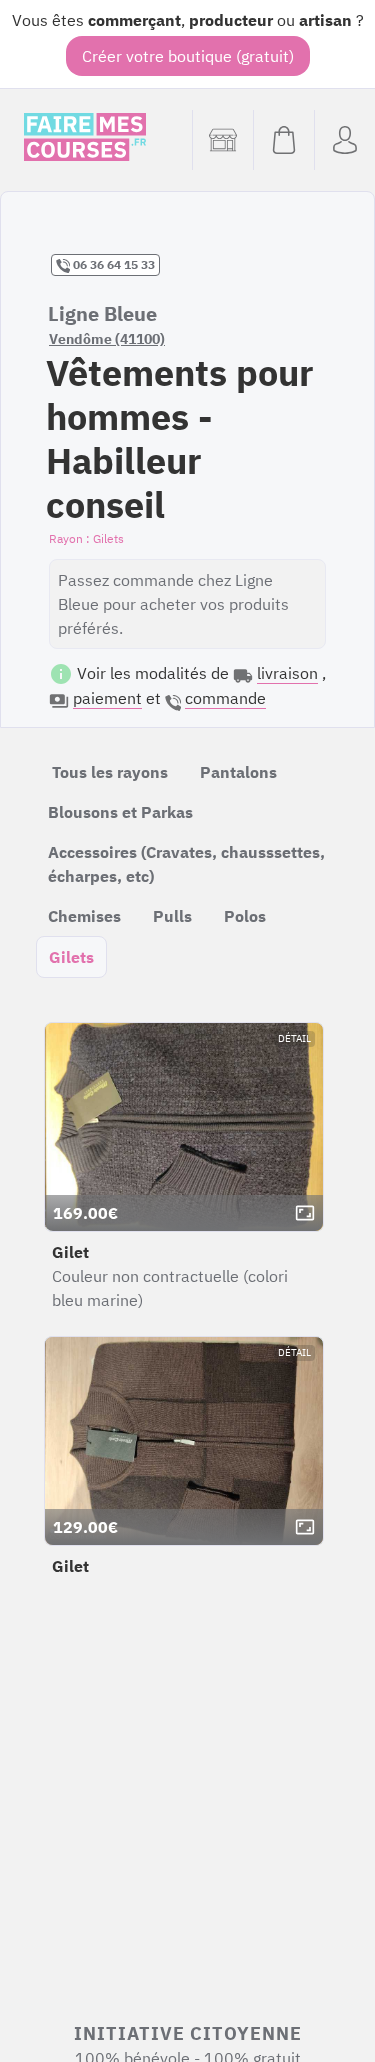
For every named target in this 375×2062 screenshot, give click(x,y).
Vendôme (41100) (107, 339)
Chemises (84, 916)
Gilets (71, 957)
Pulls (172, 916)
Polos (245, 916)
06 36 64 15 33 (112, 264)
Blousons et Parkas (120, 812)
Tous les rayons (110, 772)
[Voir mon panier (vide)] (283, 140)
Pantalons (238, 772)
